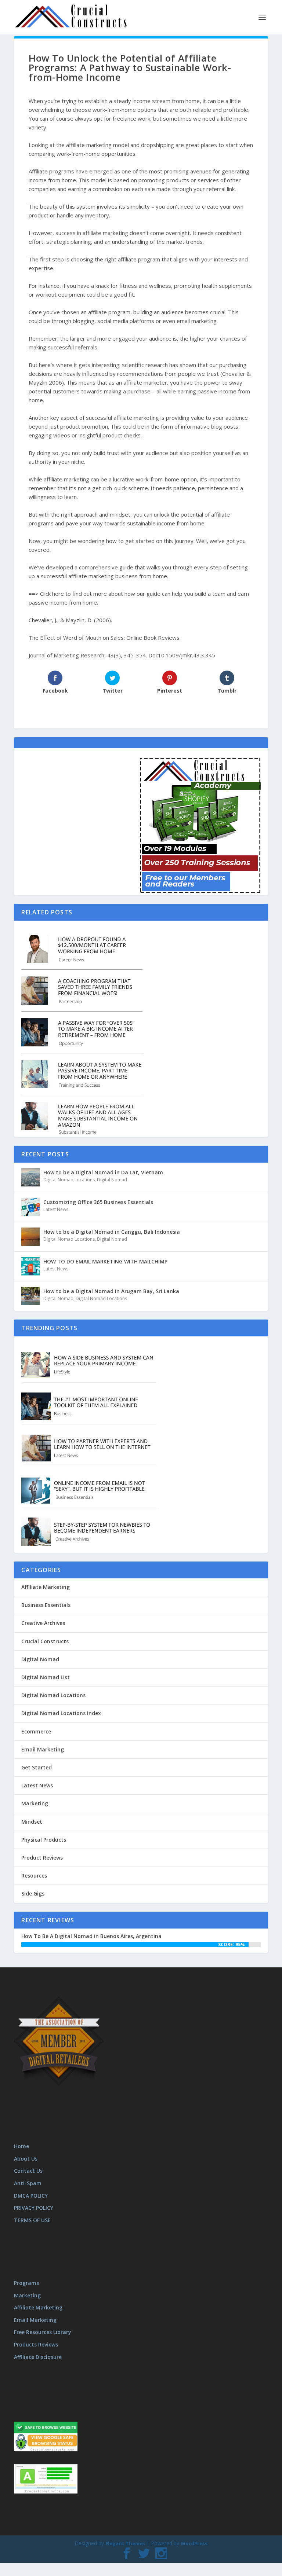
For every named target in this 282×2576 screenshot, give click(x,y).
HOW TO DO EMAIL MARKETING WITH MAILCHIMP (105, 1261)
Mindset (32, 1822)
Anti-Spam (28, 2183)
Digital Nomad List (46, 1677)
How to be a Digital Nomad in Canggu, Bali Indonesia (112, 1232)
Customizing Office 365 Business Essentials (98, 1202)
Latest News (56, 1209)
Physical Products (44, 1840)
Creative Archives (43, 1623)
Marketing (35, 1803)
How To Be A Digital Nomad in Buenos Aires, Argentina (91, 1936)
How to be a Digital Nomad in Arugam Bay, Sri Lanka (111, 1291)
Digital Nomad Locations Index (61, 1713)
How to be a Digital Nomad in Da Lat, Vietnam (103, 1172)
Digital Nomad (112, 1180)
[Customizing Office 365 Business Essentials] (30, 1207)
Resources (34, 1876)
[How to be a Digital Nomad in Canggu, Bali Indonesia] (30, 1237)
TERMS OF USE (32, 2220)
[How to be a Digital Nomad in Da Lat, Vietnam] (30, 1177)
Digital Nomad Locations (69, 1180)
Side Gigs (33, 1894)
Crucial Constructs (45, 1641)
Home (21, 2146)
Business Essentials (46, 1605)
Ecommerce (36, 1731)
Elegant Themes (125, 2543)
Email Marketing (43, 1749)
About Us (26, 2159)
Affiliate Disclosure (38, 2357)
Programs (26, 2283)
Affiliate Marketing (46, 1587)
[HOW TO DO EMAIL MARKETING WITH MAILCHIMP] (30, 1266)
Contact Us (28, 2171)
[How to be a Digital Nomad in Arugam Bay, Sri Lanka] (30, 1296)
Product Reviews (42, 1858)
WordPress (194, 2543)
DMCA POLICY (31, 2195)
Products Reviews (36, 2344)
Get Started (37, 1767)
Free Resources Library (43, 2332)
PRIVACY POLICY (34, 2208)
